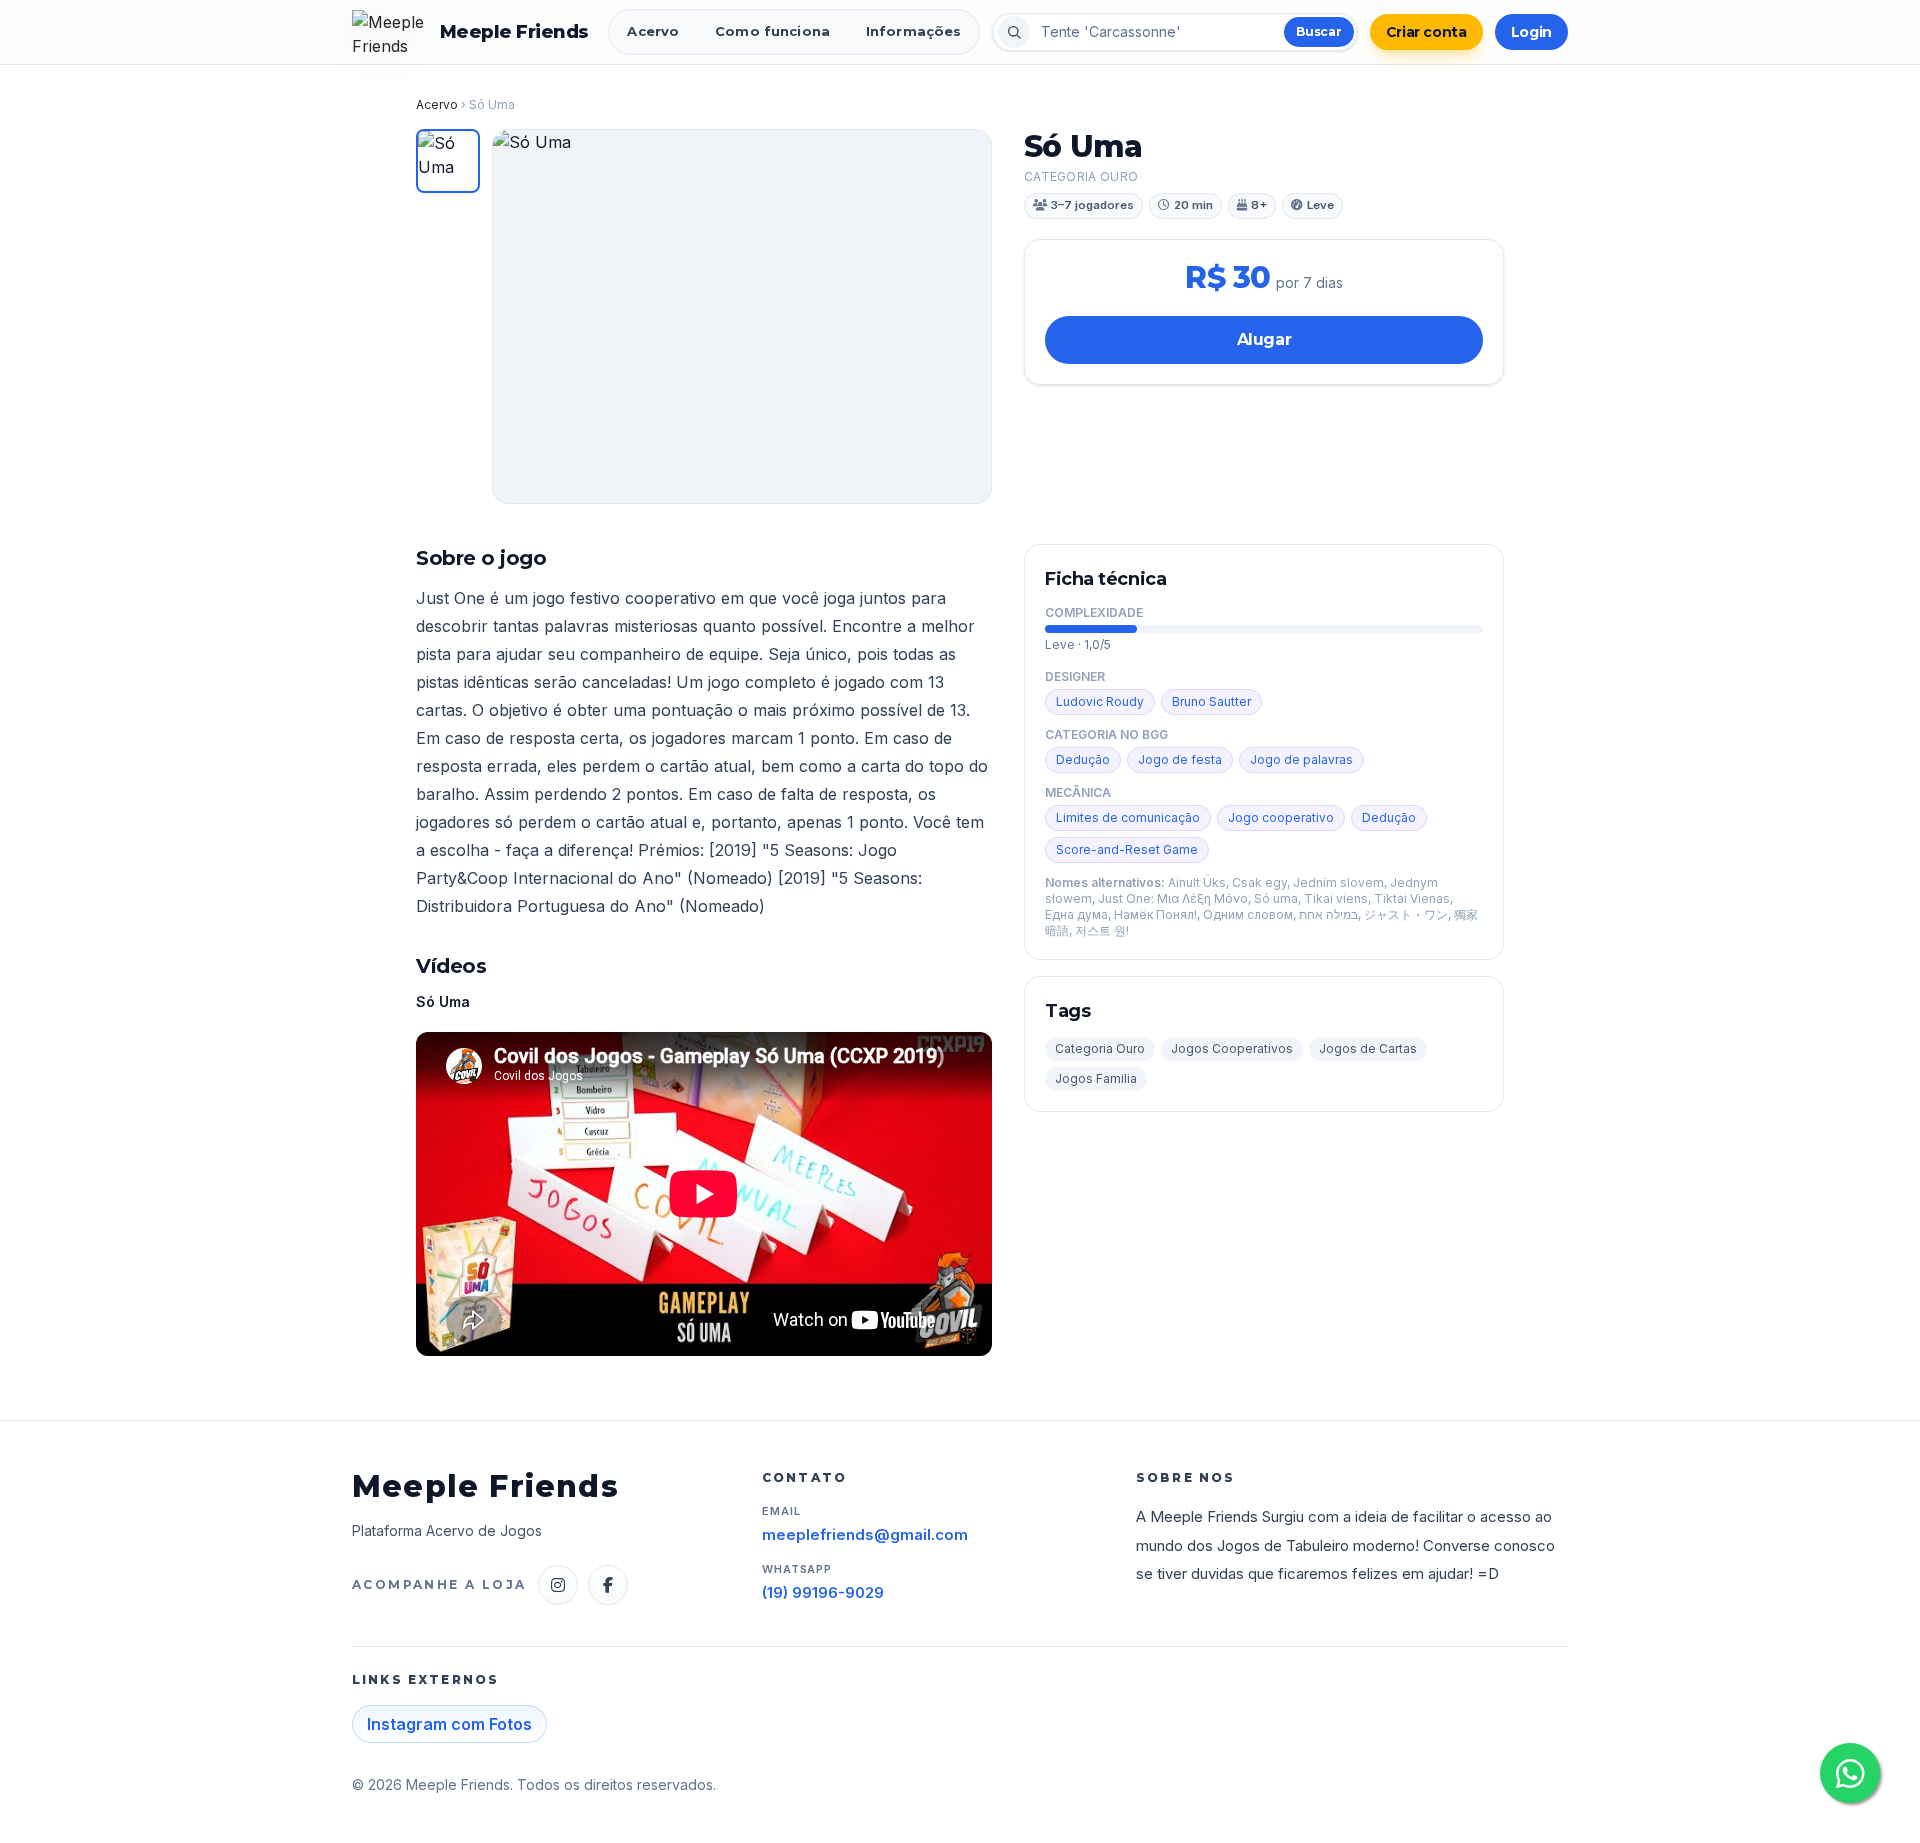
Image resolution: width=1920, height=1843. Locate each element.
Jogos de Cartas (1368, 1048)
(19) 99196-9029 (823, 1592)
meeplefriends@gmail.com (865, 1534)
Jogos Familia (1096, 1078)
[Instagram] (558, 1585)
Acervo (653, 31)
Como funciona (772, 31)
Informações (913, 31)
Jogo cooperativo (1281, 817)
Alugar (1264, 339)
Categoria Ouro (1100, 1048)
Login (1531, 32)
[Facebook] (608, 1585)
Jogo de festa (1180, 759)
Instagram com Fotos (449, 1724)
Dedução (1083, 759)
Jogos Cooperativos (1232, 1048)
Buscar (1318, 31)
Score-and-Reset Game (1127, 849)
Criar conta (1426, 32)
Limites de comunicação (1128, 817)
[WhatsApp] (1850, 1773)
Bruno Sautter (1211, 701)
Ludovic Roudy (1100, 701)
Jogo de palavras (1301, 759)
